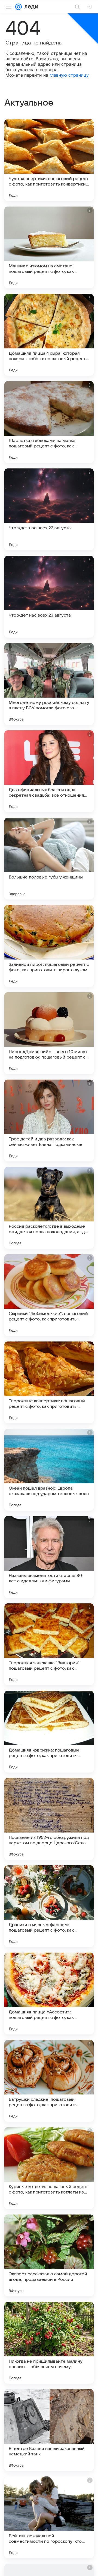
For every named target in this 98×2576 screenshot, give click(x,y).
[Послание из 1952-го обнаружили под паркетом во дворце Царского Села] (49, 1819)
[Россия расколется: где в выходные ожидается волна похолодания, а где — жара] (49, 1208)
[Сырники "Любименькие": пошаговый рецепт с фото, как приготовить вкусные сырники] (49, 1295)
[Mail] (19, 7)
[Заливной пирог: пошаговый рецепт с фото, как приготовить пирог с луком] (49, 946)
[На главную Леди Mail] (30, 7)
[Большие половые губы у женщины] (49, 859)
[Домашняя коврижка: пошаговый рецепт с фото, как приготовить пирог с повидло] (49, 1732)
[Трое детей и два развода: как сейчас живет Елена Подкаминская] (49, 1120)
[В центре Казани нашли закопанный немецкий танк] (49, 2430)
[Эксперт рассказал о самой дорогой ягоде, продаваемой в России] (49, 2255)
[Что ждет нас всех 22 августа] (49, 509)
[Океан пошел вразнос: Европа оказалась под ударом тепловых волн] (49, 1470)
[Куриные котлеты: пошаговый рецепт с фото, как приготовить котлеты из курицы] (49, 2168)
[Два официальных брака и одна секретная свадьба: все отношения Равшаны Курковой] (49, 771)
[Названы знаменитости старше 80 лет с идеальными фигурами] (49, 1557)
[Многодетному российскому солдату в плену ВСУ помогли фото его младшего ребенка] (49, 684)
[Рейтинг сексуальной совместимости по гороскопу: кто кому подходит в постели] (49, 2517)
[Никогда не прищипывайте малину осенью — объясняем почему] (49, 2343)
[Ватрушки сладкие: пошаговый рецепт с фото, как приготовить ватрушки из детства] (49, 2081)
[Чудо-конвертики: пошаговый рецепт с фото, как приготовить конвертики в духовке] (49, 160)
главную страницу (69, 75)
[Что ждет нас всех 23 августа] (49, 597)
